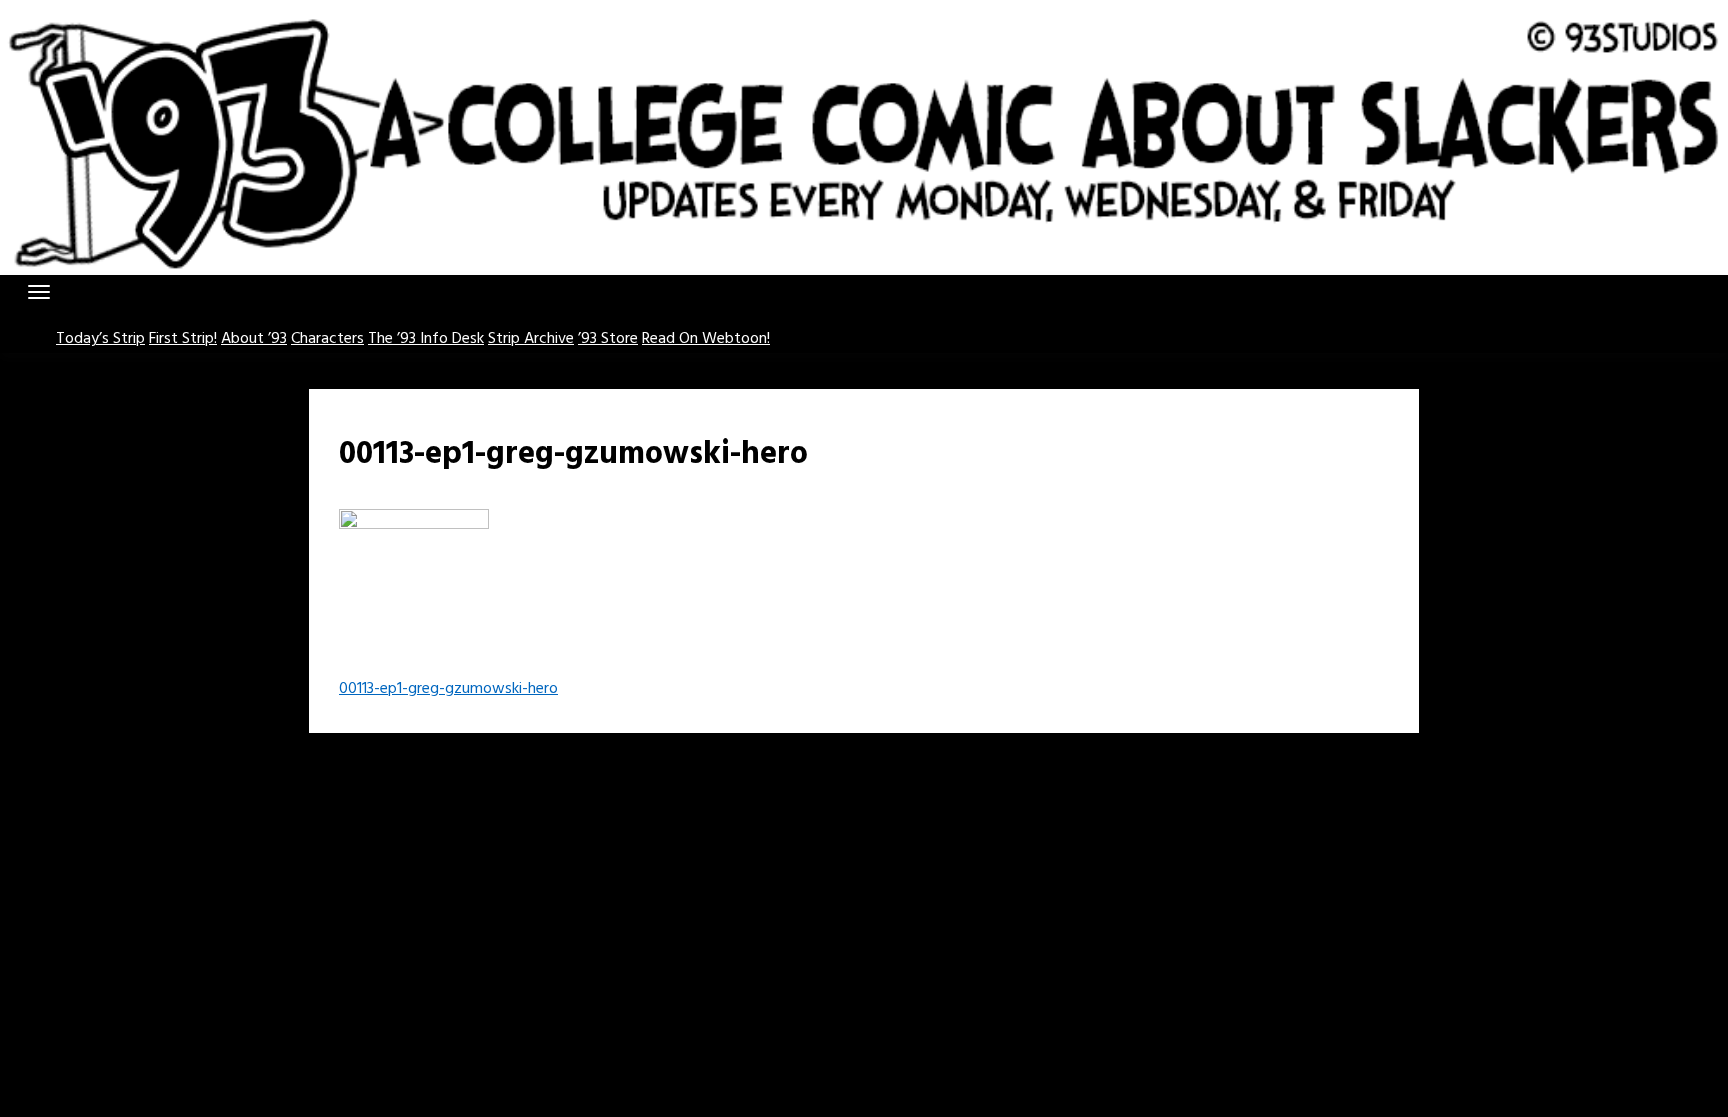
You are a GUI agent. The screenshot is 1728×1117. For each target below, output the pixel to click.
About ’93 (254, 339)
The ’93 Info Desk (426, 339)
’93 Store (608, 339)
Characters (327, 339)
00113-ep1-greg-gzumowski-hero (448, 689)
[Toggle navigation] (39, 292)
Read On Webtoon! (706, 339)
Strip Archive (531, 339)
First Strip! (183, 339)
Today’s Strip (100, 339)
